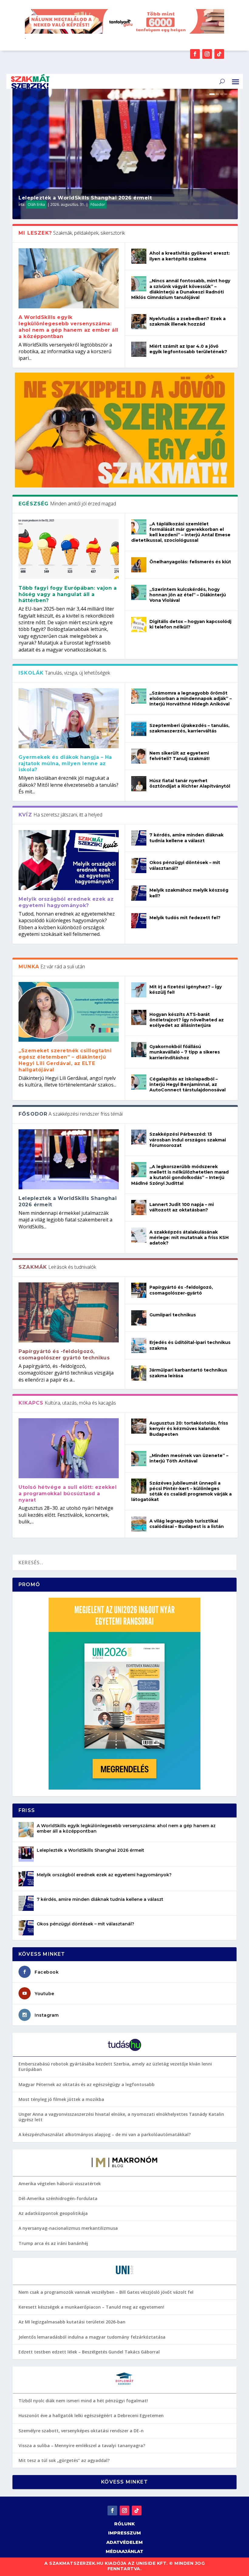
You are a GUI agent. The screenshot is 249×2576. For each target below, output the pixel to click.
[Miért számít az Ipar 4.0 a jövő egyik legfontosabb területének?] (139, 349)
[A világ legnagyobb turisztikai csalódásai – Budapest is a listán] (139, 1524)
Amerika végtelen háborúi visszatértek (60, 2184)
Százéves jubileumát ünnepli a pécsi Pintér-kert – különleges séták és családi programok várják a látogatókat (181, 1491)
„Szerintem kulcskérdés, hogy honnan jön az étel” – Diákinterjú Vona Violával (188, 595)
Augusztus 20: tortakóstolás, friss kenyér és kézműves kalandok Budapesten (189, 1429)
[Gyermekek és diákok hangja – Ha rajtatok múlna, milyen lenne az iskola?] (69, 718)
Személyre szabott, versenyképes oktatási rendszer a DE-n (81, 2431)
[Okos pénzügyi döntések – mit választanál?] (139, 866)
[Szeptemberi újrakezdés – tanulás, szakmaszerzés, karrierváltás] (139, 729)
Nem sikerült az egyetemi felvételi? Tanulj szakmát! (179, 756)
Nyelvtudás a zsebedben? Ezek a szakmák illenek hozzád (188, 321)
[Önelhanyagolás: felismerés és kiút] (139, 565)
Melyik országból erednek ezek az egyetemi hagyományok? (66, 902)
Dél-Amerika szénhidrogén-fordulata (58, 2198)
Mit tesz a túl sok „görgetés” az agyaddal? (64, 2460)
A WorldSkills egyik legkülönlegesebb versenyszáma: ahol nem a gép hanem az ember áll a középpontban (68, 327)
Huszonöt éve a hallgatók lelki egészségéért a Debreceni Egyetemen (91, 2415)
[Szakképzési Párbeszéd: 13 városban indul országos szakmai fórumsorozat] (139, 1137)
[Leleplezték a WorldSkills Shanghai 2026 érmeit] (69, 1159)
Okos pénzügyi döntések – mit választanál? (85, 1924)
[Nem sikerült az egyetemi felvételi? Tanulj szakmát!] (139, 756)
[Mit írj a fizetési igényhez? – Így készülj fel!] (139, 990)
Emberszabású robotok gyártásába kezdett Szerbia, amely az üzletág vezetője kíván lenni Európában (115, 2067)
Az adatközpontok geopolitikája (53, 2213)
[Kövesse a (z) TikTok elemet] (219, 54)
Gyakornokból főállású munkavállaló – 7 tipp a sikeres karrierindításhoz (185, 1052)
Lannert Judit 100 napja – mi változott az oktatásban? (182, 1207)
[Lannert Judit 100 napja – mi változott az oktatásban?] (139, 1208)
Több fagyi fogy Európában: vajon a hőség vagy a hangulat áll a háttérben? (68, 594)
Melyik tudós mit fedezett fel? (185, 918)
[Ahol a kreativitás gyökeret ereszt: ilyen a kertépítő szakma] (139, 256)
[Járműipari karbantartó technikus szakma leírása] (139, 1373)
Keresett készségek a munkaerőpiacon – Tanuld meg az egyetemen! (91, 2307)
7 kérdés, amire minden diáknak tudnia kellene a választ (186, 838)
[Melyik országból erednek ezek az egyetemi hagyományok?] (69, 860)
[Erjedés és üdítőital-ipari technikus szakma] (139, 1345)
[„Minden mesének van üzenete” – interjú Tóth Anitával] (139, 1459)
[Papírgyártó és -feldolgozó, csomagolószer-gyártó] (139, 1290)
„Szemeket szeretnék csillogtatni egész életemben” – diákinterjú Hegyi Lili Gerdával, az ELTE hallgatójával (65, 1060)
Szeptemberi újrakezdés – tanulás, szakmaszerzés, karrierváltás (189, 728)
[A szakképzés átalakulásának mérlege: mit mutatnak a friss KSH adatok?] (139, 1235)
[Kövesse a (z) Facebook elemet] (195, 54)
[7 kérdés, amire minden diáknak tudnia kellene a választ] (139, 838)
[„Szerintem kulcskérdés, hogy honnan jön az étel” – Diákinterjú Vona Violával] (139, 592)
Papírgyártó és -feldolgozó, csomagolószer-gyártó (181, 1290)
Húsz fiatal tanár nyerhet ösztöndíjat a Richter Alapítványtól (190, 783)
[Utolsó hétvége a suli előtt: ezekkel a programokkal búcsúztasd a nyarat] (69, 1448)
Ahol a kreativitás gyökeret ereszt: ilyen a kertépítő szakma (190, 256)
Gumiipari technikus (173, 1315)
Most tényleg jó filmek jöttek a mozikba (61, 2099)
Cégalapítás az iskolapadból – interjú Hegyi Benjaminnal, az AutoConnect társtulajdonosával (188, 1084)
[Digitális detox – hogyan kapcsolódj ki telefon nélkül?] (139, 625)
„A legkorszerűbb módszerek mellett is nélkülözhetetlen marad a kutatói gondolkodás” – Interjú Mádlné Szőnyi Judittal (180, 1175)
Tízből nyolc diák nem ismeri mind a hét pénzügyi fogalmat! (83, 2401)
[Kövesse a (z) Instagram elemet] (207, 54)
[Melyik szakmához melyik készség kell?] (139, 893)
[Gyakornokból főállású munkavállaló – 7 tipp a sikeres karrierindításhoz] (139, 1050)
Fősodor (98, 204)
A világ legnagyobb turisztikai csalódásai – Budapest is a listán (187, 1524)
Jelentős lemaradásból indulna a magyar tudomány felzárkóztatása (92, 2337)
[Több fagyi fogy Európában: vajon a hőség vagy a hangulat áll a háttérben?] (69, 549)
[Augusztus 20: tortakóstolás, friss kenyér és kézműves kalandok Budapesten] (139, 1426)
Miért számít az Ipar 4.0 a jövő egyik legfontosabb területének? (188, 349)
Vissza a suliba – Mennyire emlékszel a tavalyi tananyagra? (82, 2445)
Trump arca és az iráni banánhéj (53, 2243)
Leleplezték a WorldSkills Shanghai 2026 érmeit (85, 198)
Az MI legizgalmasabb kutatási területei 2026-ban (72, 2322)
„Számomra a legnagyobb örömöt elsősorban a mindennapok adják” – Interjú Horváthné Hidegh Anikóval (191, 698)
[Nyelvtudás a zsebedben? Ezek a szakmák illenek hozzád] (139, 322)
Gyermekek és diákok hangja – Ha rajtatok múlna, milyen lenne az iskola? (65, 764)
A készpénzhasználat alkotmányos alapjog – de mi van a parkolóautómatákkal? (105, 2134)
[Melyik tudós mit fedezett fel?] (139, 921)
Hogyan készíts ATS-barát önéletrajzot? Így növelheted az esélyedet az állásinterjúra (187, 1020)
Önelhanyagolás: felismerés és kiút (190, 562)
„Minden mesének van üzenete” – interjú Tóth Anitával (189, 1458)
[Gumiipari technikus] (139, 1318)
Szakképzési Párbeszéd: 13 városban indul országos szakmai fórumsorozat (188, 1140)
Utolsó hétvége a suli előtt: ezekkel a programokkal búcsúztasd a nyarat (68, 1494)
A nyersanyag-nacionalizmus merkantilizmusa (68, 2228)
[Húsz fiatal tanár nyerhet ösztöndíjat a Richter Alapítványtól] (139, 784)
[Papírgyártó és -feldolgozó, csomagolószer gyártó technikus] (69, 1312)
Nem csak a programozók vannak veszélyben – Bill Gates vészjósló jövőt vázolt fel (106, 2292)
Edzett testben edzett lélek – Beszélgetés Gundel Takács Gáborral (89, 2352)
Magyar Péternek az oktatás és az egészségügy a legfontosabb (87, 2084)
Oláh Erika (36, 204)
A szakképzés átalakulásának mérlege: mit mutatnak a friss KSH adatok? (189, 1238)
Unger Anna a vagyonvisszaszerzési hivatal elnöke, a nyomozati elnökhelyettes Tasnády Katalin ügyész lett (121, 2117)
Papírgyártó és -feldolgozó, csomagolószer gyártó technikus (64, 1355)
